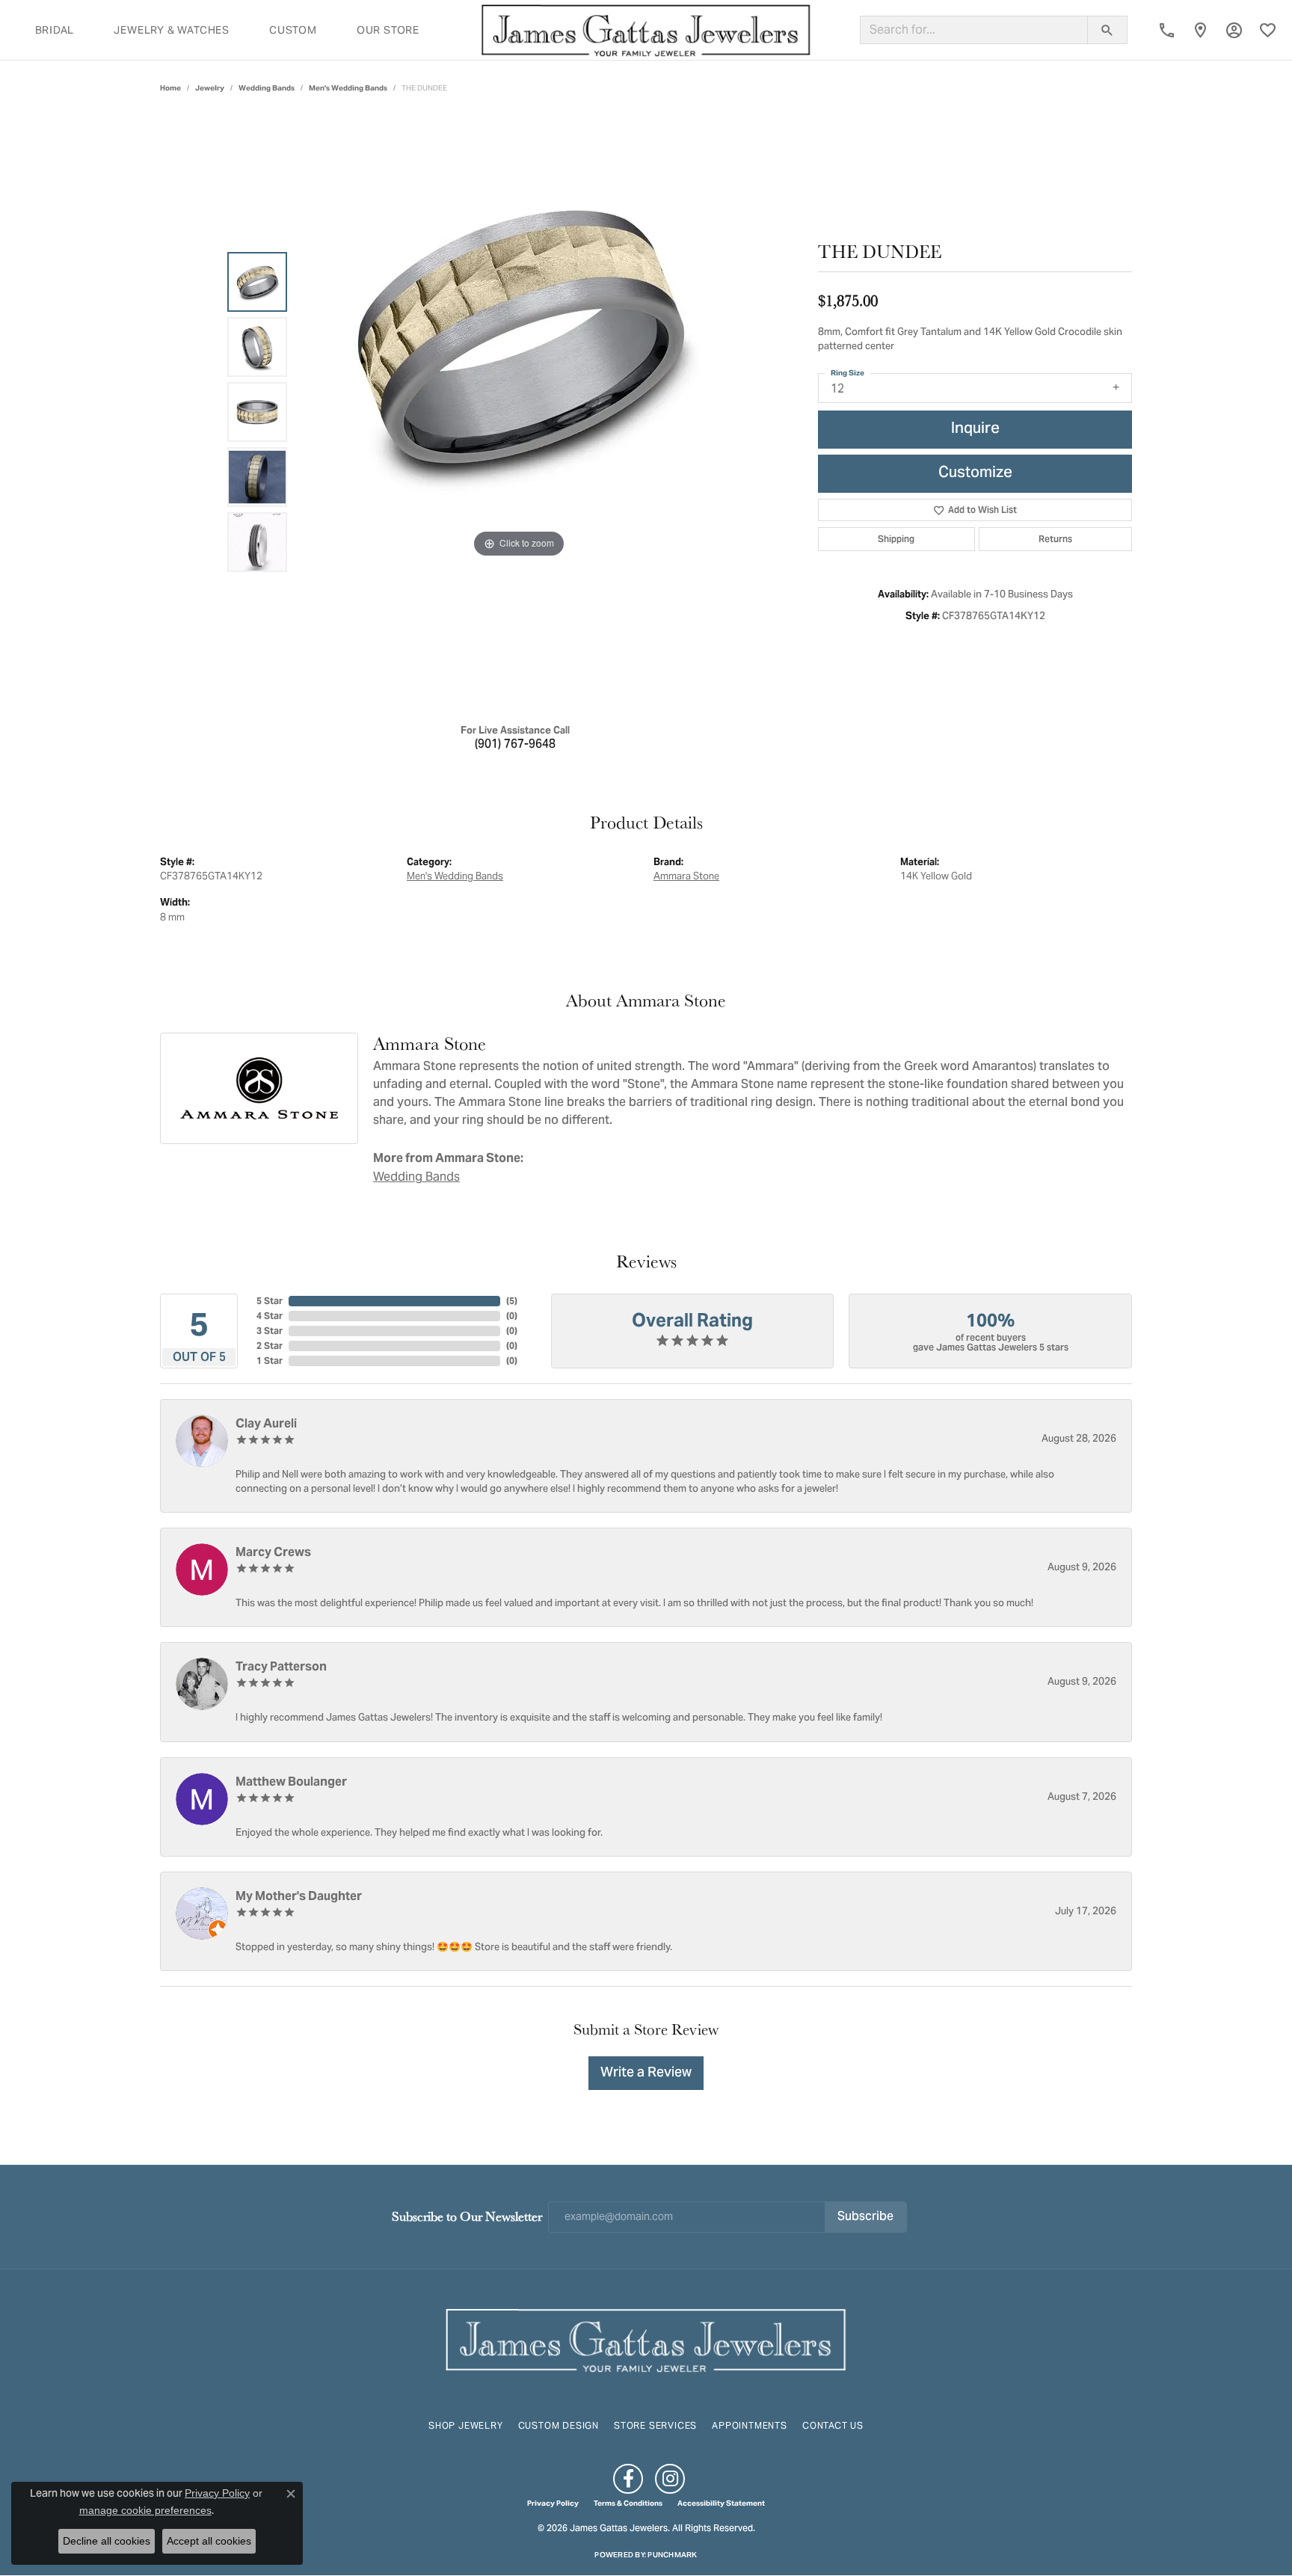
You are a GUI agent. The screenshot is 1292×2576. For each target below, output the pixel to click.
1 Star (270, 1361)
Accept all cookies (209, 2541)
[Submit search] (1107, 30)
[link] (1167, 30)
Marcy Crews (273, 1552)
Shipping (896, 539)
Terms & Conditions (628, 2503)
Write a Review (646, 2073)
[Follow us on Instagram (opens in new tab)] (670, 2479)
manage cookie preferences (145, 2510)
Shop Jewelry (466, 2425)
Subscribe (865, 2217)
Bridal (55, 30)
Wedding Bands (267, 88)
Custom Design (559, 2425)
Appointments (750, 2425)
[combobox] (974, 30)
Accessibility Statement (721, 2503)
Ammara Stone (686, 876)
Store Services (655, 2425)
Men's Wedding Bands (348, 88)
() (512, 1301)
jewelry (210, 88)
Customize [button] (975, 474)
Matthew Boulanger (291, 1782)
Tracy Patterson (281, 1666)
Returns (1055, 539)
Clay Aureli (266, 1423)
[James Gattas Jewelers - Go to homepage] (646, 2339)
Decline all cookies (107, 2541)
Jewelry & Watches (172, 30)
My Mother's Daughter (299, 1896)
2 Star (270, 1346)
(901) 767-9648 (515, 745)
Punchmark (672, 2555)
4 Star (270, 1316)
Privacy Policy (553, 2503)
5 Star (270, 1301)
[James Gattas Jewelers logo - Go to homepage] (646, 30)
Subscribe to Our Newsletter (467, 2216)
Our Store (388, 30)
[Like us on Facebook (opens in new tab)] (628, 2479)
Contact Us (833, 2425)
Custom (293, 30)
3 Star (270, 1331)
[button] (1234, 30)
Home (170, 88)
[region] (519, 412)
